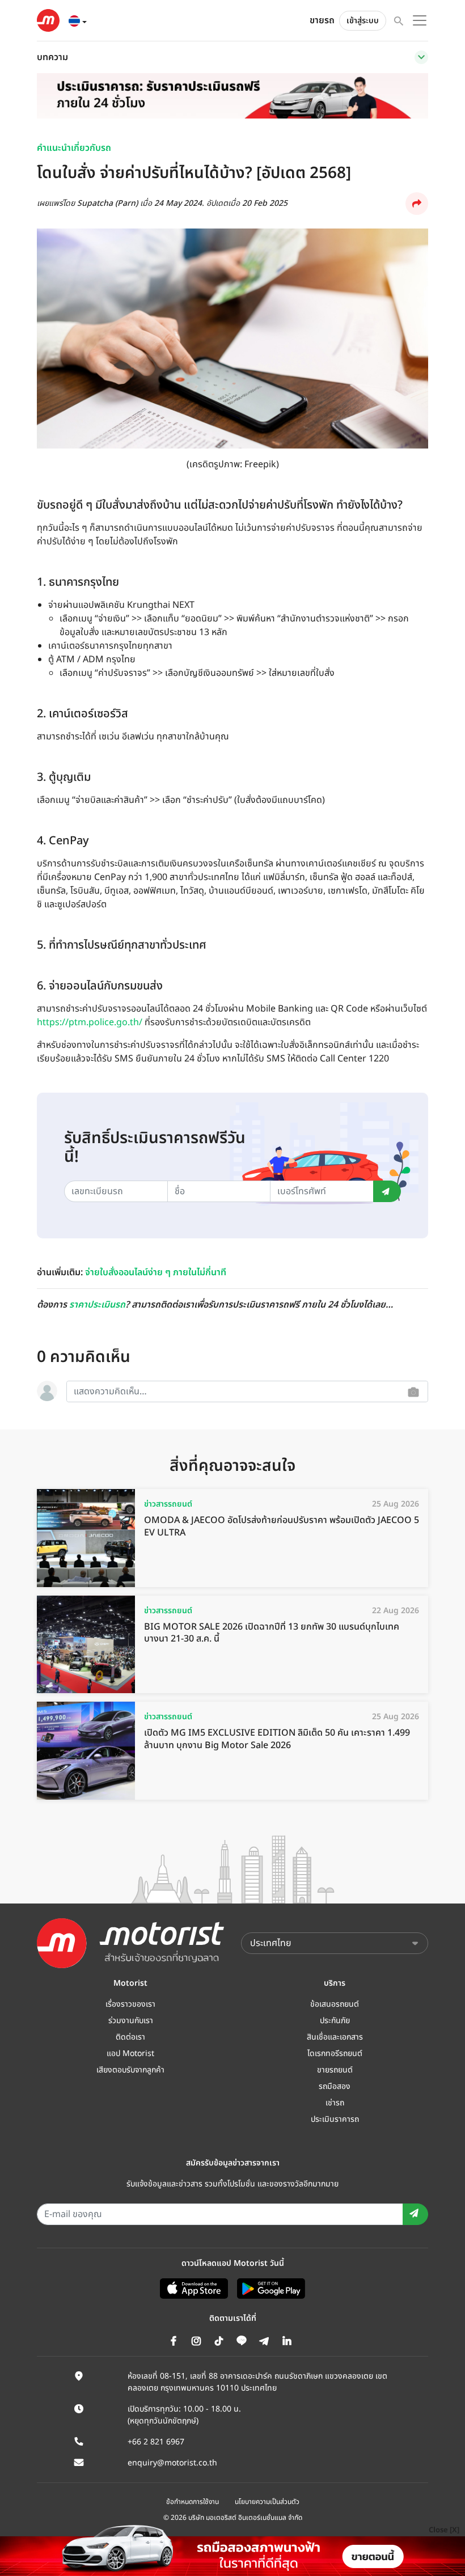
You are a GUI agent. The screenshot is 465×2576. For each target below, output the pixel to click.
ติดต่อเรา (130, 2037)
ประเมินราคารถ (335, 2119)
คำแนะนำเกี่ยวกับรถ (74, 148)
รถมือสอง (335, 2086)
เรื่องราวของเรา (130, 2004)
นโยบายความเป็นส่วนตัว (267, 2502)
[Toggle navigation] (421, 57)
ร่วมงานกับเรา (131, 2021)
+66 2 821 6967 (156, 2442)
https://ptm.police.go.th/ (90, 1022)
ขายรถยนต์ (335, 2070)
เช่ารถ (335, 2103)
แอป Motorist (130, 2053)
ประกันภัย (335, 2021)
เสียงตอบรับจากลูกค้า (130, 2070)
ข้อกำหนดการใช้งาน (193, 2502)
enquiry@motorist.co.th (172, 2463)
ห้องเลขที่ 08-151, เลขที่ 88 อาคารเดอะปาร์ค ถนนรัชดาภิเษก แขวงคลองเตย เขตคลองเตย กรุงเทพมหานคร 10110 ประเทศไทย (257, 2382)
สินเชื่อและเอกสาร (335, 2037)
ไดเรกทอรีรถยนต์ (335, 2053)
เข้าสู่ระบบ (363, 21)
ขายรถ (322, 20)
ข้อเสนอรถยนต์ (335, 2004)
